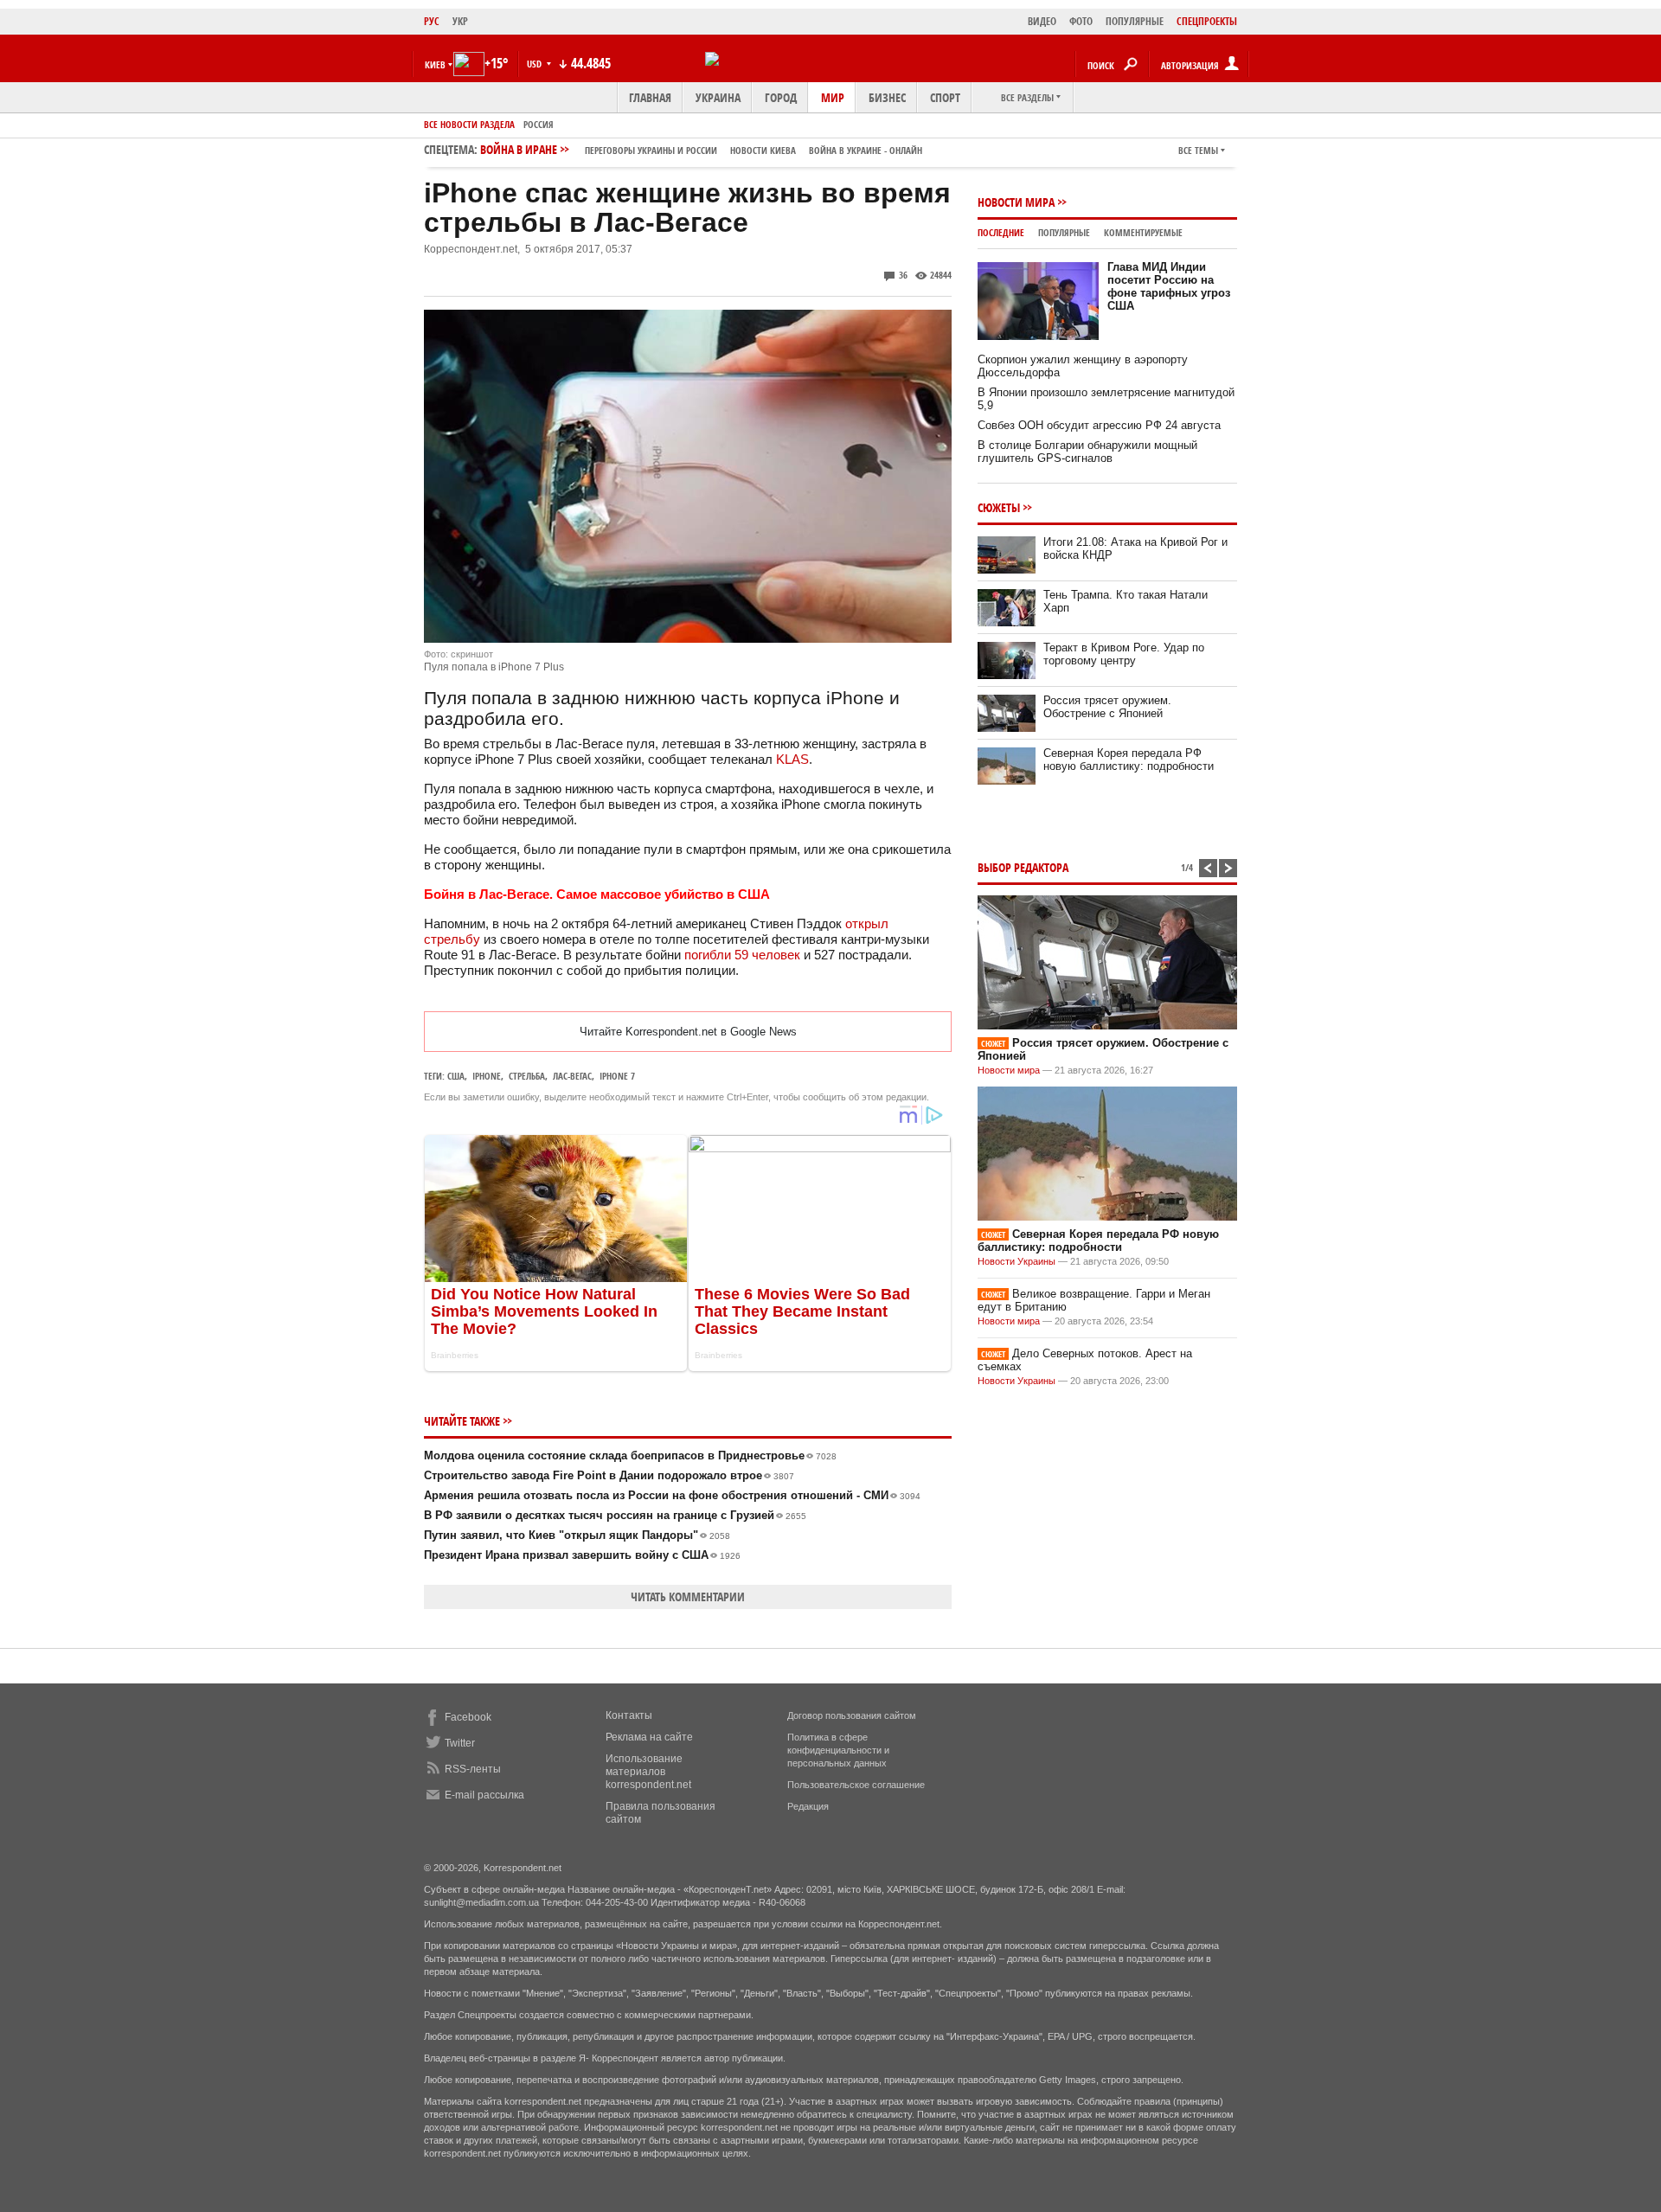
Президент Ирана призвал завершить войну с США (582, 1555)
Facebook (468, 1717)
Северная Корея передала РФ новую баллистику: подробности (1129, 760)
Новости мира (1016, 202)
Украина (718, 97)
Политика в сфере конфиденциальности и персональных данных (838, 1750)
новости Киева (763, 150)
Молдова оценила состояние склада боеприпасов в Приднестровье (630, 1455)
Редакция (808, 1806)
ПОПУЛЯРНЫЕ (1135, 21)
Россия (539, 124)
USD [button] (535, 64)
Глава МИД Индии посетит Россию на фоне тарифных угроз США (1169, 286)
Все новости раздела (469, 124)
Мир (833, 97)
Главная (650, 97)
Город (781, 97)
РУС (432, 21)
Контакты (629, 1715)
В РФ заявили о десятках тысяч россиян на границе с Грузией (615, 1515)
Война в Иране (701, 149)
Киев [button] (435, 64)
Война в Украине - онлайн (866, 150)
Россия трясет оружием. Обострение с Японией (1107, 707)
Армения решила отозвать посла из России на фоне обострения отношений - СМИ (672, 1495)
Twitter (460, 1743)
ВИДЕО (1042, 21)
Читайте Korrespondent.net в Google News (688, 1032)
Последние (1001, 232)
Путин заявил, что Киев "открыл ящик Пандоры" (577, 1535)
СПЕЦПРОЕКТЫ (1207, 21)
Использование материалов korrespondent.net (648, 1772)
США (456, 1076)
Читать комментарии (688, 1596)
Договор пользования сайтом (852, 1715)
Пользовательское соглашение (856, 1785)
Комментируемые (1143, 232)
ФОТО (1081, 21)
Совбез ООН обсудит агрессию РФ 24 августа (1099, 425)
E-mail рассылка (484, 1795)
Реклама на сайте (649, 1737)
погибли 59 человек (742, 955)
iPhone (487, 1076)
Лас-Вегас (572, 1076)
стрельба (527, 1076)
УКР (460, 21)
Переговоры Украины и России (651, 150)
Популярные (1064, 232)
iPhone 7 (617, 1076)
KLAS (792, 759)
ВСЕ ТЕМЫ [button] (1198, 150)
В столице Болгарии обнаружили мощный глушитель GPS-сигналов (1087, 452)
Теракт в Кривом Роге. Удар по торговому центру (1124, 654)
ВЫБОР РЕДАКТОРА (1023, 867)
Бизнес (887, 97)
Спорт (945, 97)
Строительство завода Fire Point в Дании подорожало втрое (609, 1475)
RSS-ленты (473, 1769)
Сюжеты (999, 507)
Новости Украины (1016, 1261)
